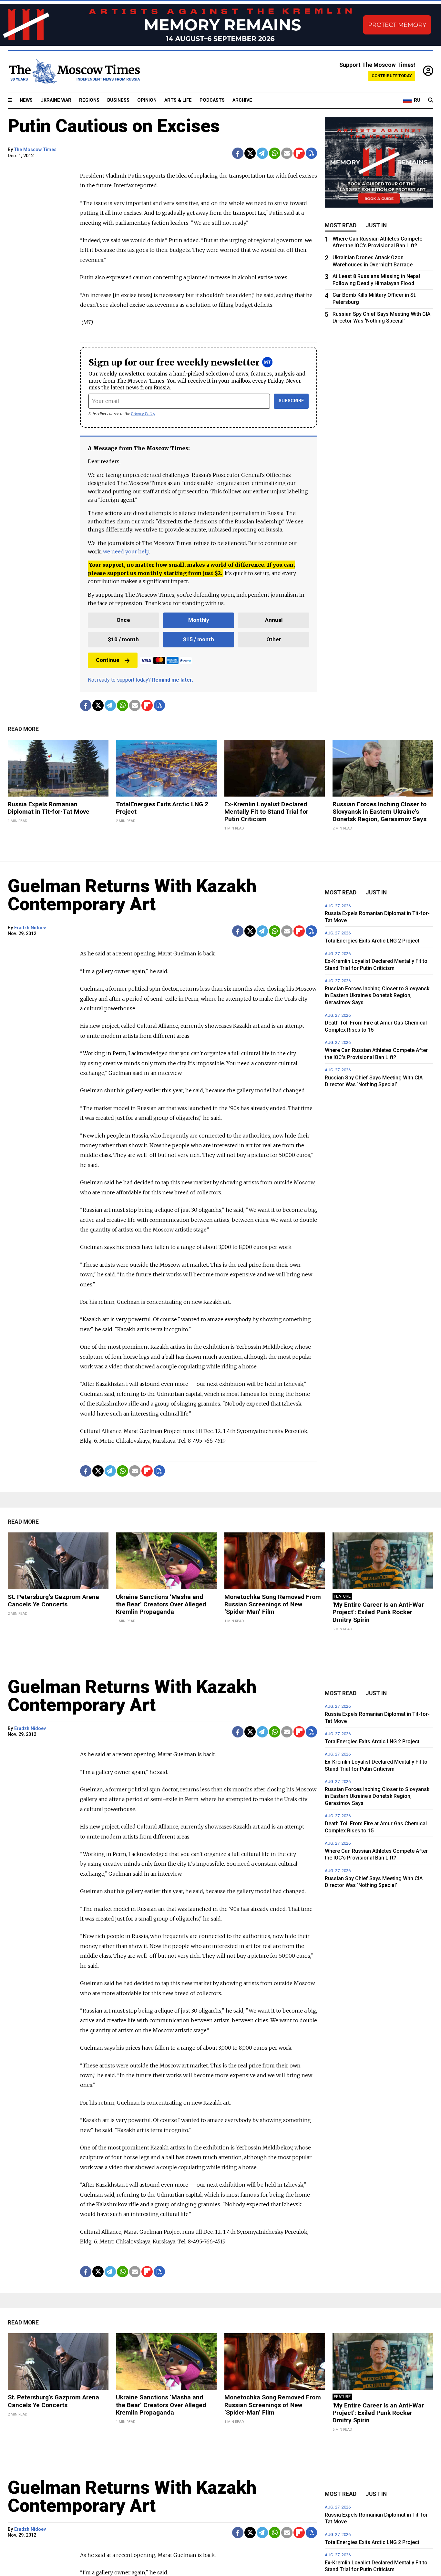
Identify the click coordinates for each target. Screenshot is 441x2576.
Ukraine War (56, 100)
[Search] (431, 100)
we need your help (126, 551)
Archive (242, 100)
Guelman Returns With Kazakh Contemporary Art (132, 895)
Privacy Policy (143, 414)
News (26, 100)
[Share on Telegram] (262, 153)
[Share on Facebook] (238, 153)
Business (118, 100)
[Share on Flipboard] (299, 153)
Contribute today (392, 76)
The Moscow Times (35, 150)
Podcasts (212, 100)
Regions (89, 100)
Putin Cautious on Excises (114, 126)
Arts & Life (178, 100)
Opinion (147, 100)
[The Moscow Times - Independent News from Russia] (74, 71)
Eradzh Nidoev (30, 928)
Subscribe (291, 401)
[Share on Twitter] (250, 153)
